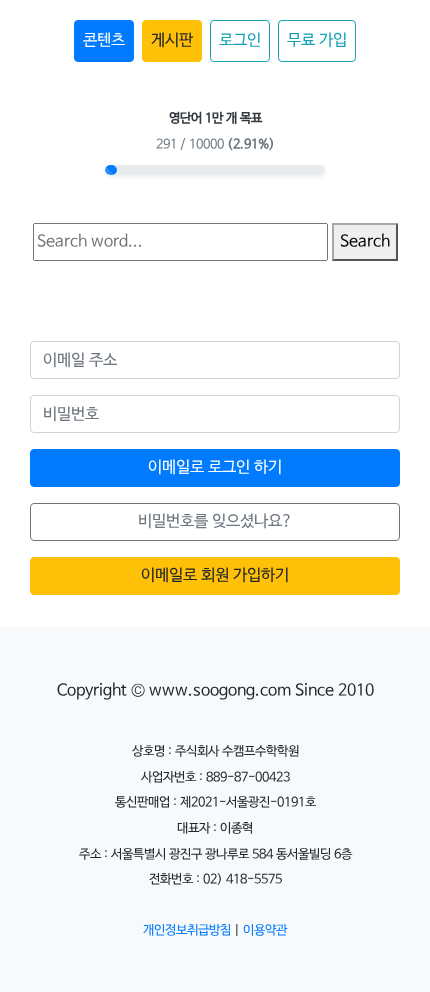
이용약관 (265, 930)
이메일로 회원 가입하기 (215, 575)
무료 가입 (317, 40)
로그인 (240, 40)
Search (365, 241)
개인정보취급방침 (187, 930)
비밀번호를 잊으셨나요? (215, 521)
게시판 (172, 40)
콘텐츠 (104, 40)
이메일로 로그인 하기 (215, 467)
